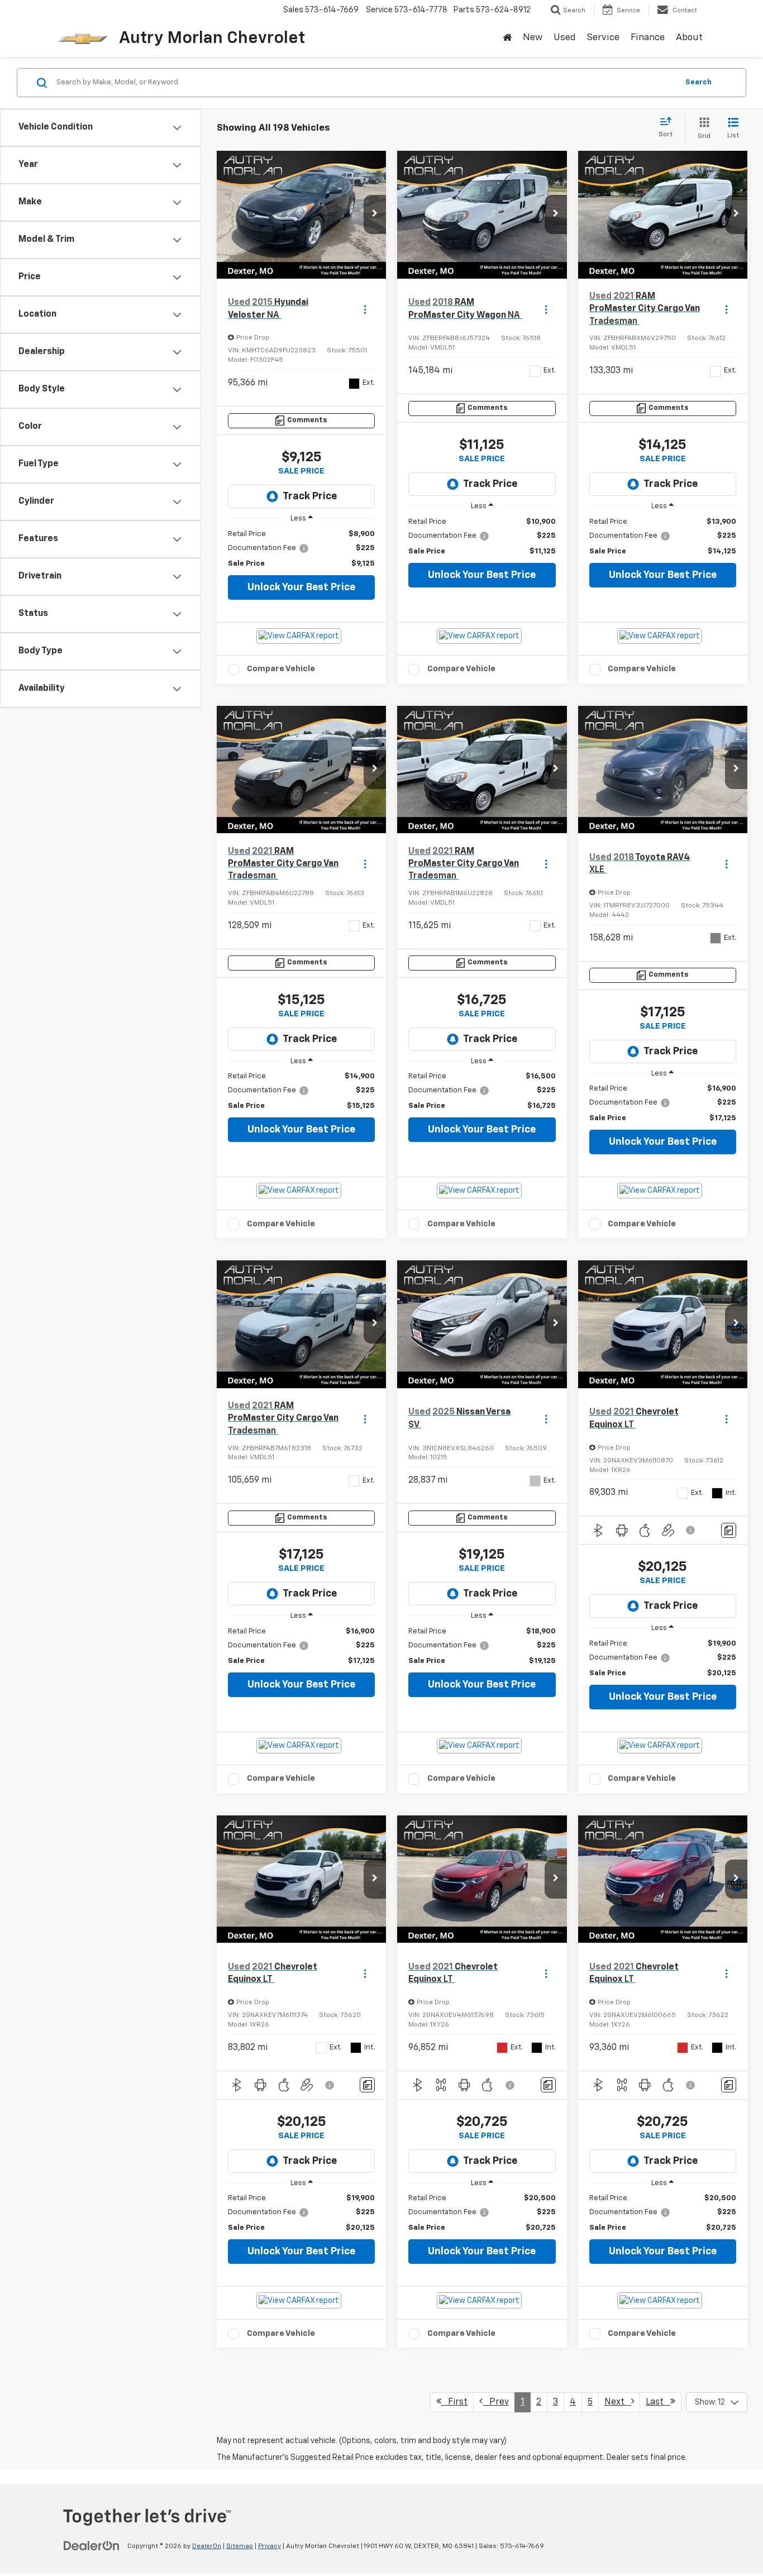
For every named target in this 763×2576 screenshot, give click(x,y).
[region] (301, 549)
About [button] (689, 38)
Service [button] (603, 38)
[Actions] (365, 309)
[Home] (507, 39)
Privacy (270, 2546)
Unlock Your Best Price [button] (301, 587)
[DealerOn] (92, 2546)
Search (698, 82)
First (454, 2402)
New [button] (533, 38)
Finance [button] (648, 38)
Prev (496, 2402)
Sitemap (240, 2546)
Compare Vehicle (281, 669)
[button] (375, 214)
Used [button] (565, 38)
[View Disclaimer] (692, 1530)
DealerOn (207, 2546)
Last (658, 2402)
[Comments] (729, 1530)
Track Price (310, 496)
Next (618, 2402)
